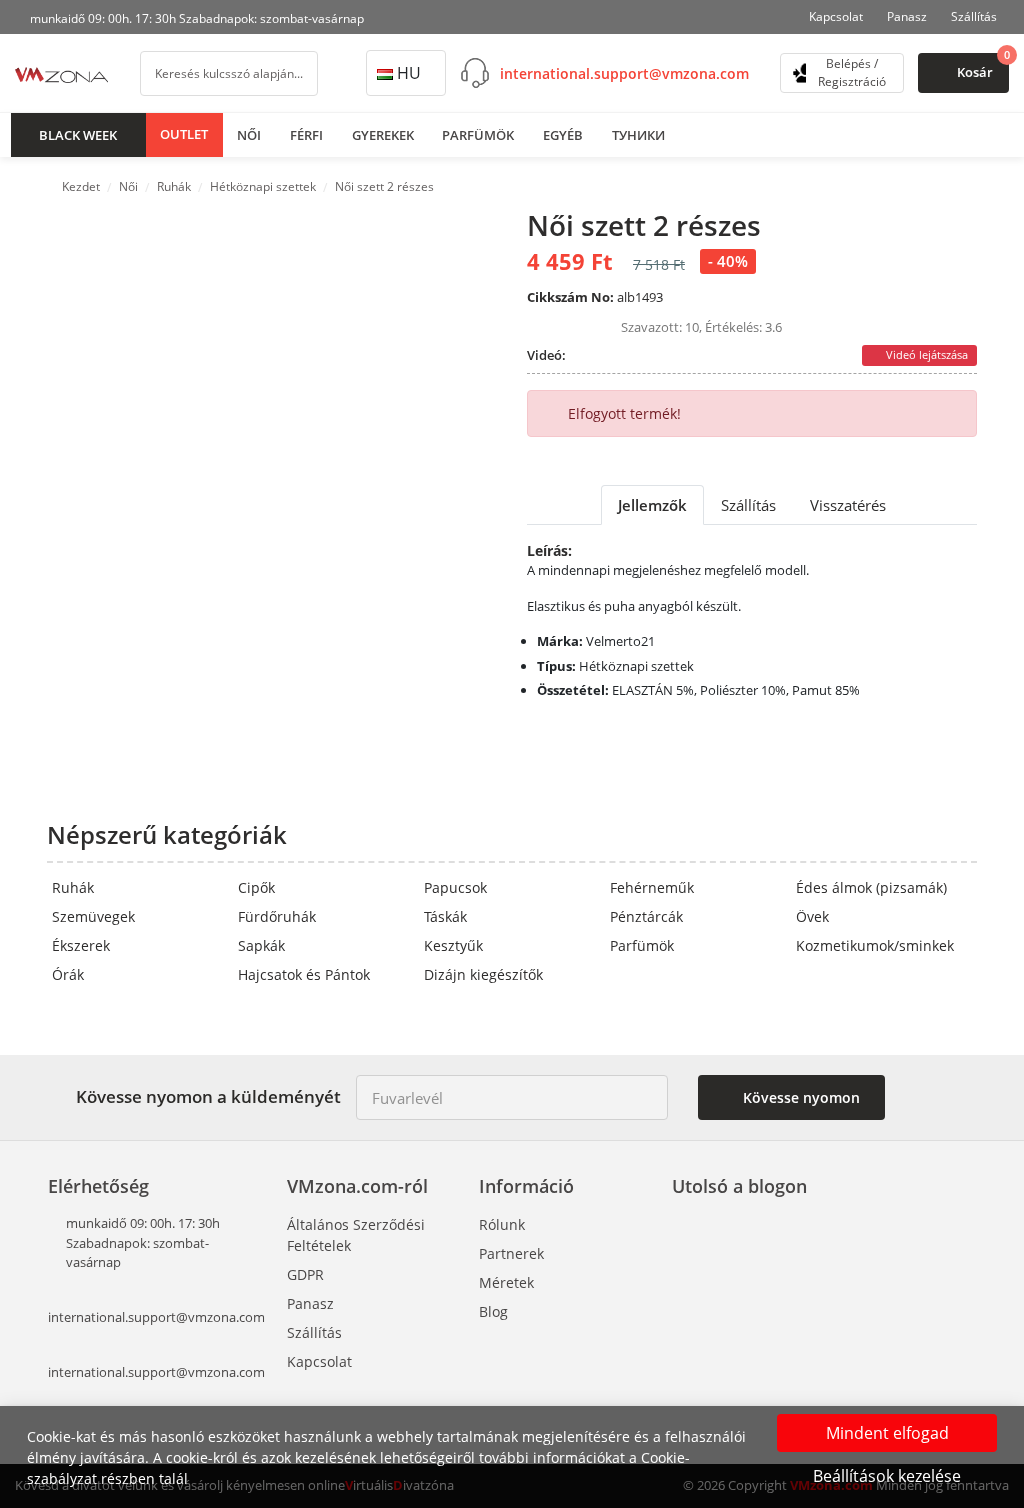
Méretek (506, 1282)
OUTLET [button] (184, 134)
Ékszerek (81, 945)
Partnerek (511, 1253)
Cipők (256, 887)
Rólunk (502, 1224)
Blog (493, 1311)
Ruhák (73, 887)
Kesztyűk (453, 945)
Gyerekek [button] (383, 135)
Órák (68, 974)
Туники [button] (638, 135)
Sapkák (261, 945)
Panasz (907, 16)
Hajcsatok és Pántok (304, 974)
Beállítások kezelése (887, 1476)
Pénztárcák (646, 916)
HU (409, 73)
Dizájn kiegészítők (483, 974)
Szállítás (974, 16)
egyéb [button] (563, 135)
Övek (812, 916)
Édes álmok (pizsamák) (871, 887)
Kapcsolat (836, 16)
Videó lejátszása (925, 354)
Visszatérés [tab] (848, 505)
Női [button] (249, 135)
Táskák (445, 916)
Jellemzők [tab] (652, 505)
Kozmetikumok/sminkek (875, 945)
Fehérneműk (652, 887)
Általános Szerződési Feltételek (356, 1235)
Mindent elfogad (887, 1433)
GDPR (305, 1274)
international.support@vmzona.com (624, 73)
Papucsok (455, 887)
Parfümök (642, 945)
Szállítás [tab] (748, 505)
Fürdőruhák (277, 916)
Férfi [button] (306, 135)
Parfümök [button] (478, 135)
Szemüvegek (93, 916)
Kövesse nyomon (799, 1097)
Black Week (78, 135)
